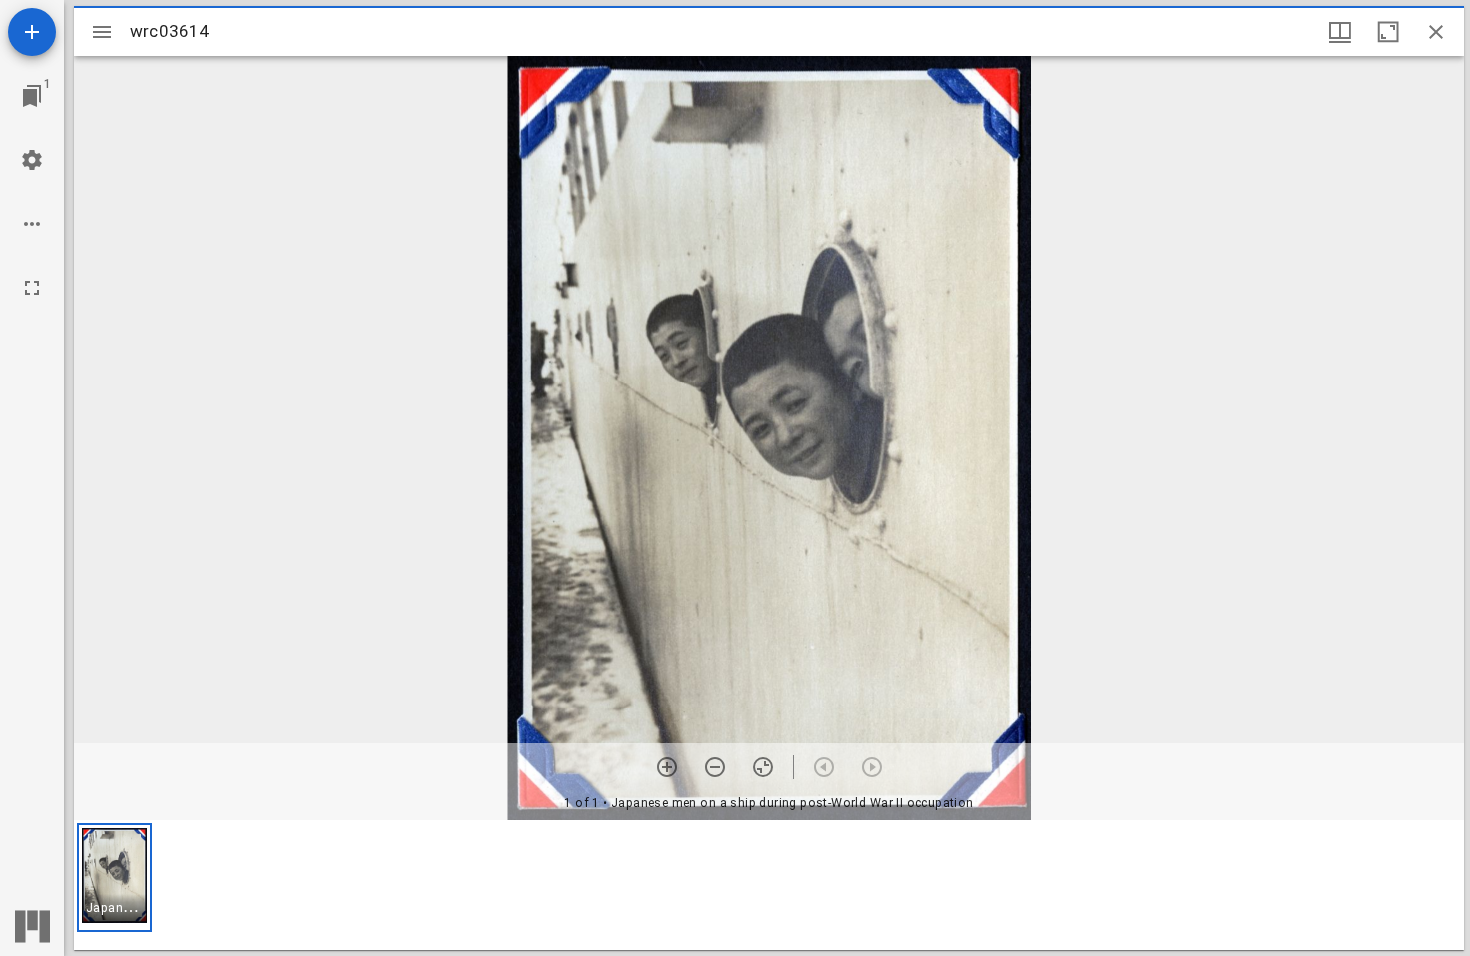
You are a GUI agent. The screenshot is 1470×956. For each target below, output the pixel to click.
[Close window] (1436, 32)
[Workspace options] (32, 224)
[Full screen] (32, 288)
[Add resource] (32, 32)
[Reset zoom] (763, 767)
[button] (114, 877)
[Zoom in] (667, 767)
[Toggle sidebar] (102, 32)
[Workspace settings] (32, 160)
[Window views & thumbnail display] (1340, 32)
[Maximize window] (1388, 32)
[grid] (769, 885)
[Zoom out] (715, 767)
